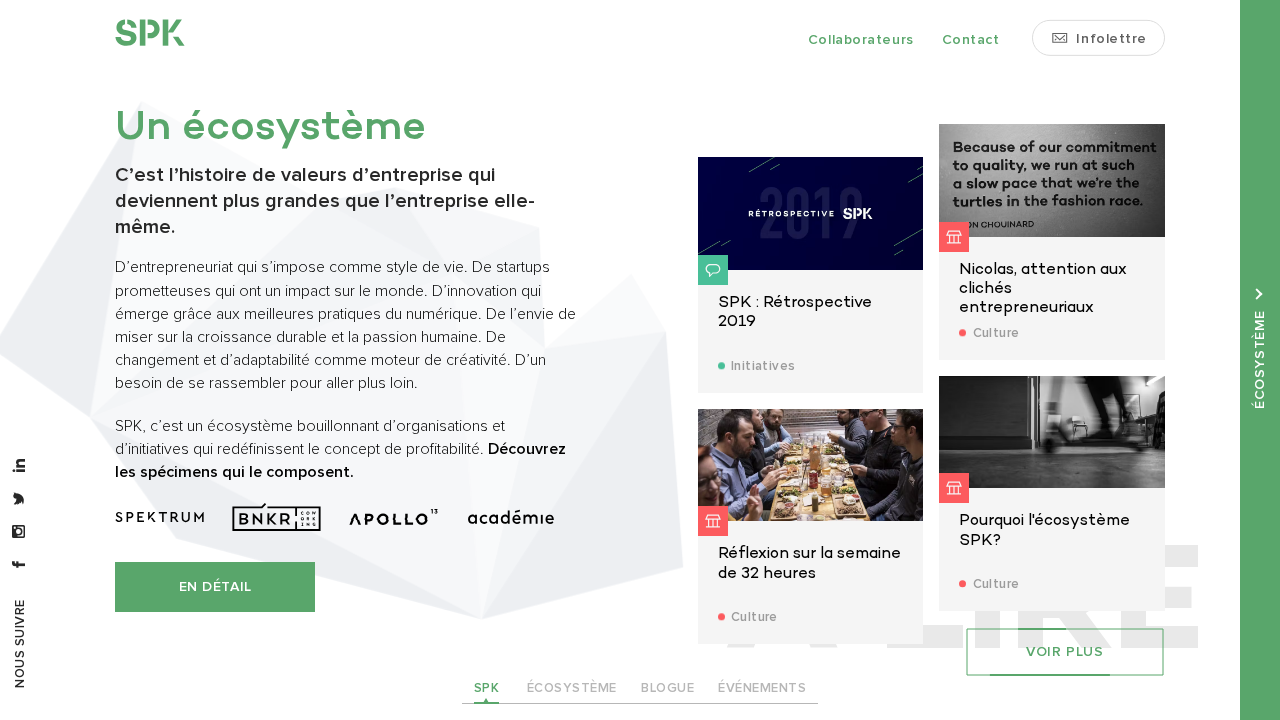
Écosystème (572, 688)
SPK (487, 688)
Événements (762, 688)
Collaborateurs (861, 40)
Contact (971, 40)
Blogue (667, 688)
